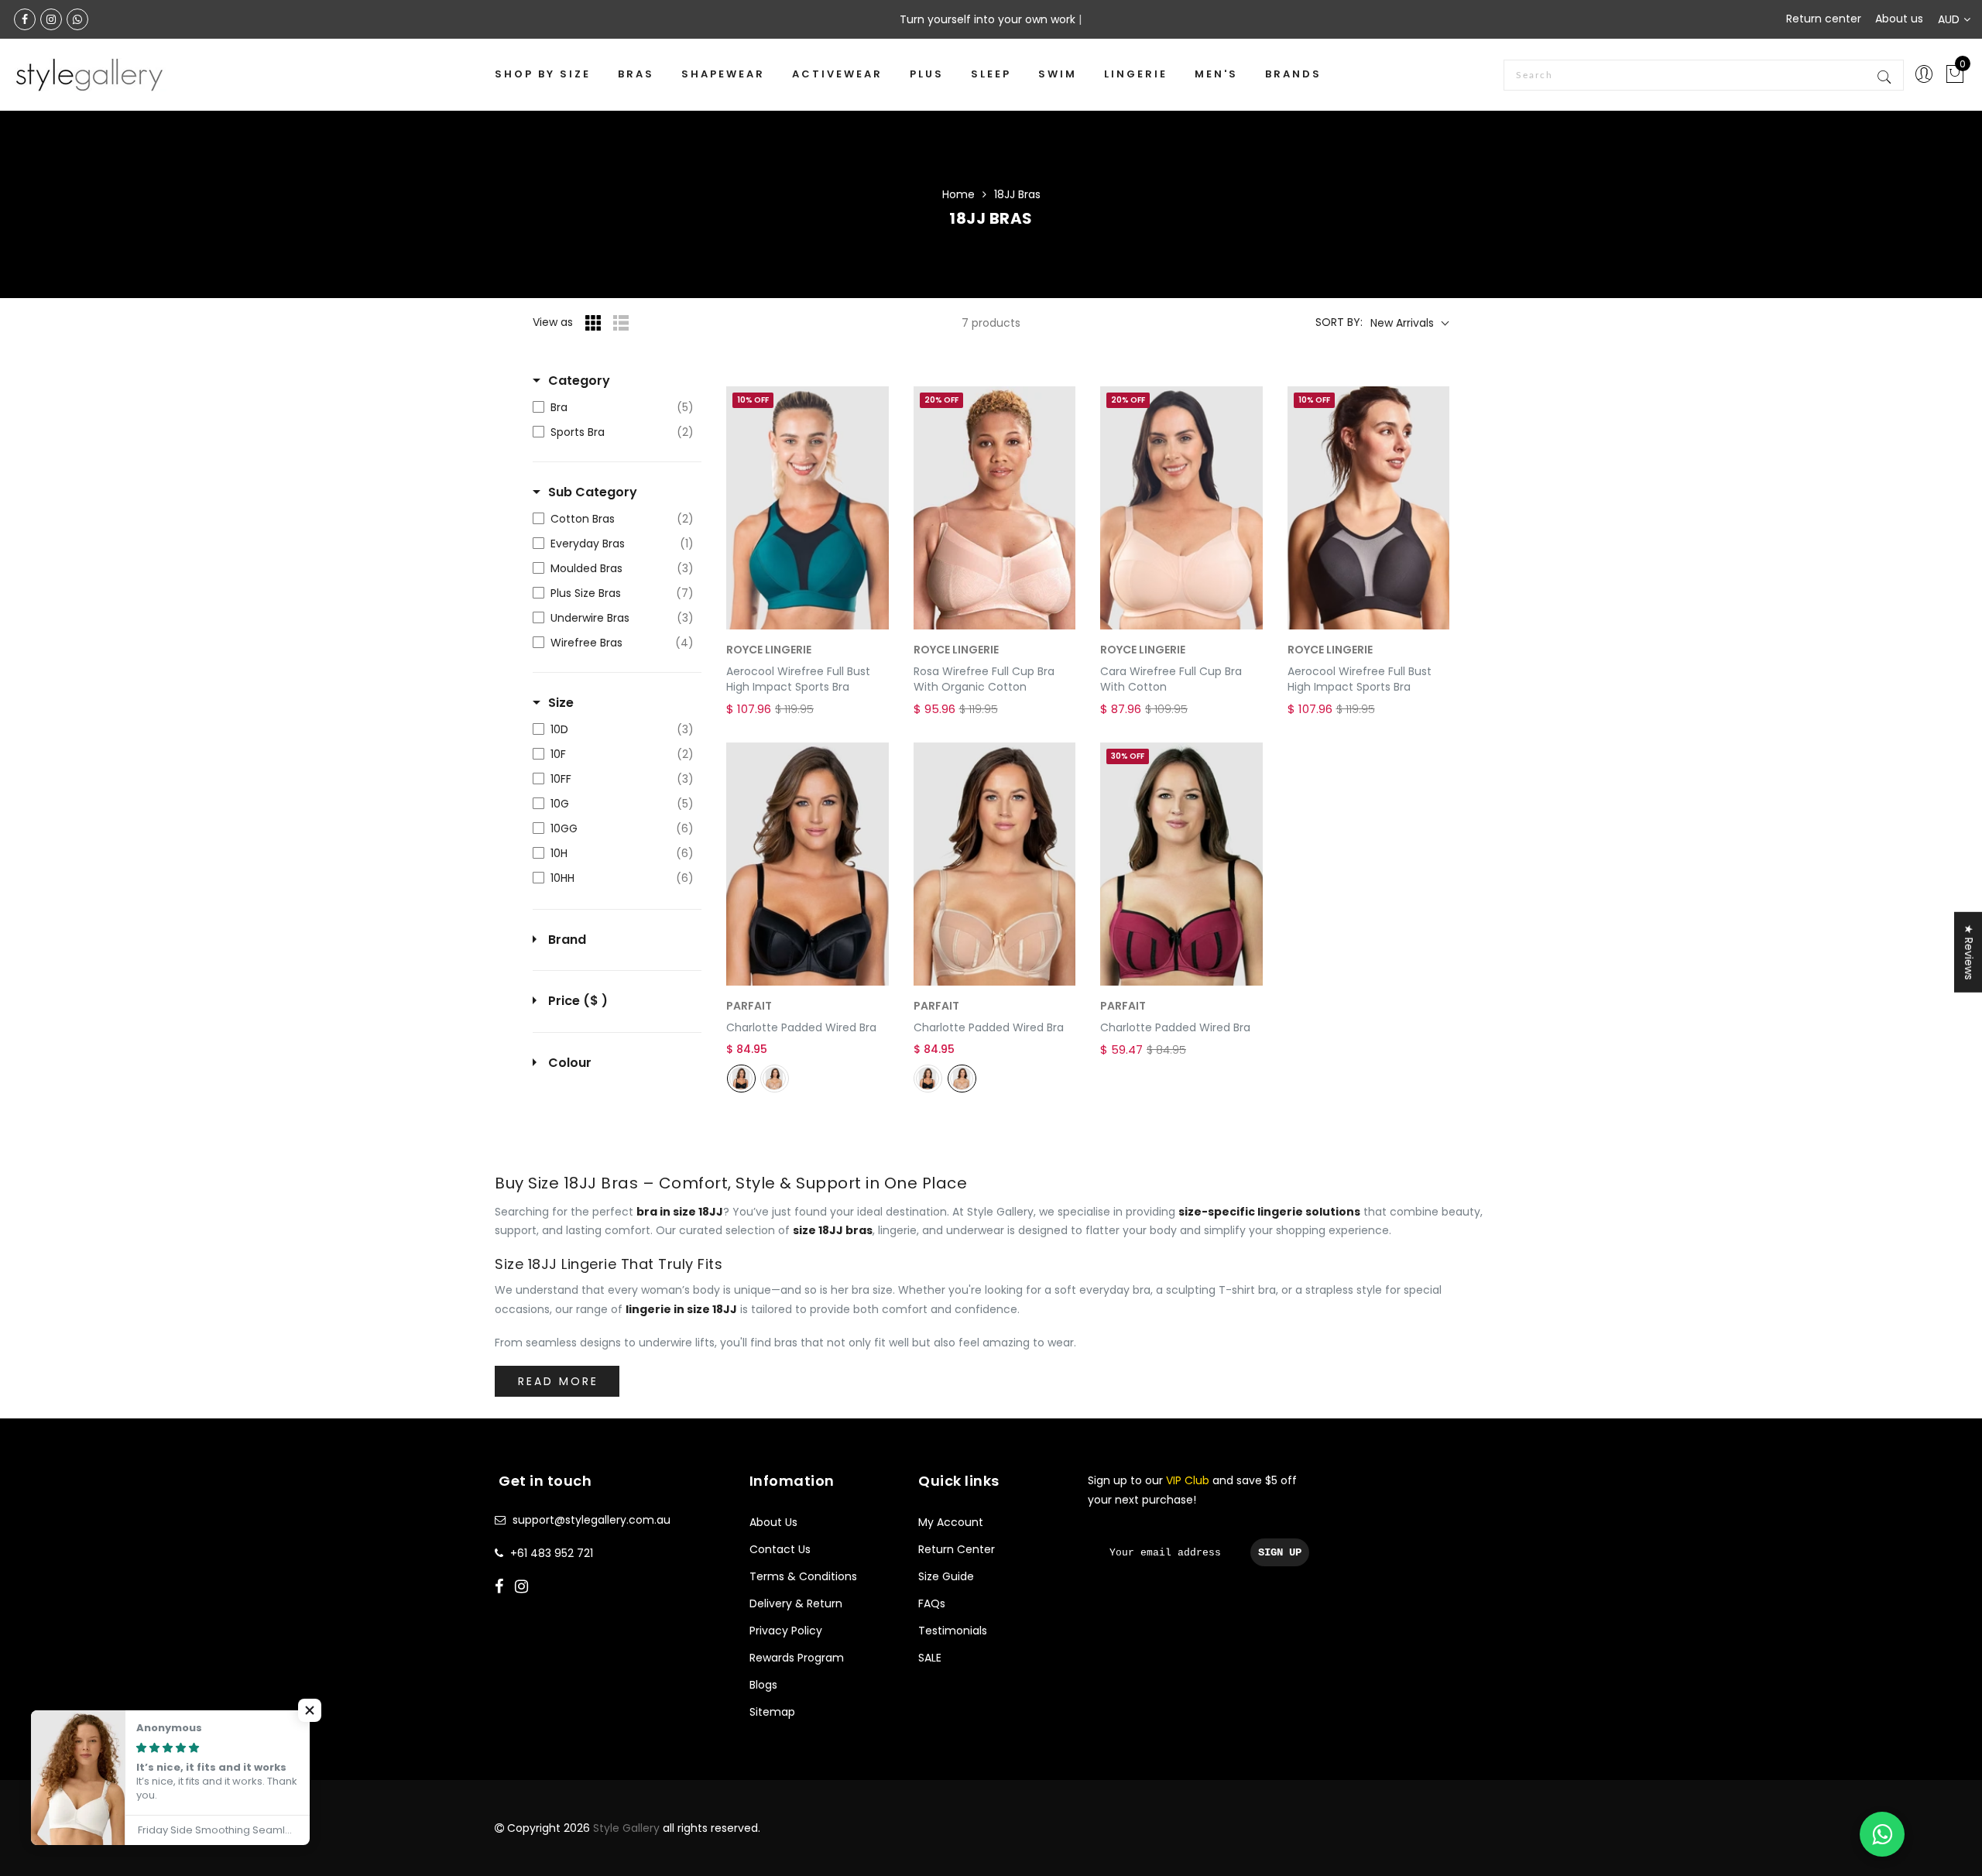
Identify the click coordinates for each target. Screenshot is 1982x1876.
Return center (1824, 19)
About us (1899, 19)
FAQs (932, 1603)
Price (578, 1001)
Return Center (957, 1549)
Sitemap (772, 1712)
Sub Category (593, 492)
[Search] (1886, 75)
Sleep (991, 74)
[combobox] (1704, 75)
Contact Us (780, 1549)
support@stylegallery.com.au (592, 1520)
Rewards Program (797, 1658)
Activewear (837, 74)
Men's (1216, 74)
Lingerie (1136, 74)
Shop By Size (543, 74)
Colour (570, 1063)
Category (579, 381)
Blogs (763, 1685)
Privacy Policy (786, 1631)
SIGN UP (1280, 1552)
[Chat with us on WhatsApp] (1882, 1834)
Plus (927, 74)
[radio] (741, 1079)
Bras (636, 74)
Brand (567, 940)
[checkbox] (613, 407)
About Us (773, 1522)
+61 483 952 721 (552, 1553)
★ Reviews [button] (1969, 952)
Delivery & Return (796, 1603)
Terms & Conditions (803, 1576)
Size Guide (946, 1576)
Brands (1293, 74)
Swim (1058, 74)
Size (561, 703)
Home (958, 194)
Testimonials (953, 1631)
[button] (310, 1710)
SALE (930, 1658)
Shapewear (723, 74)
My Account (951, 1522)
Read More (558, 1381)
